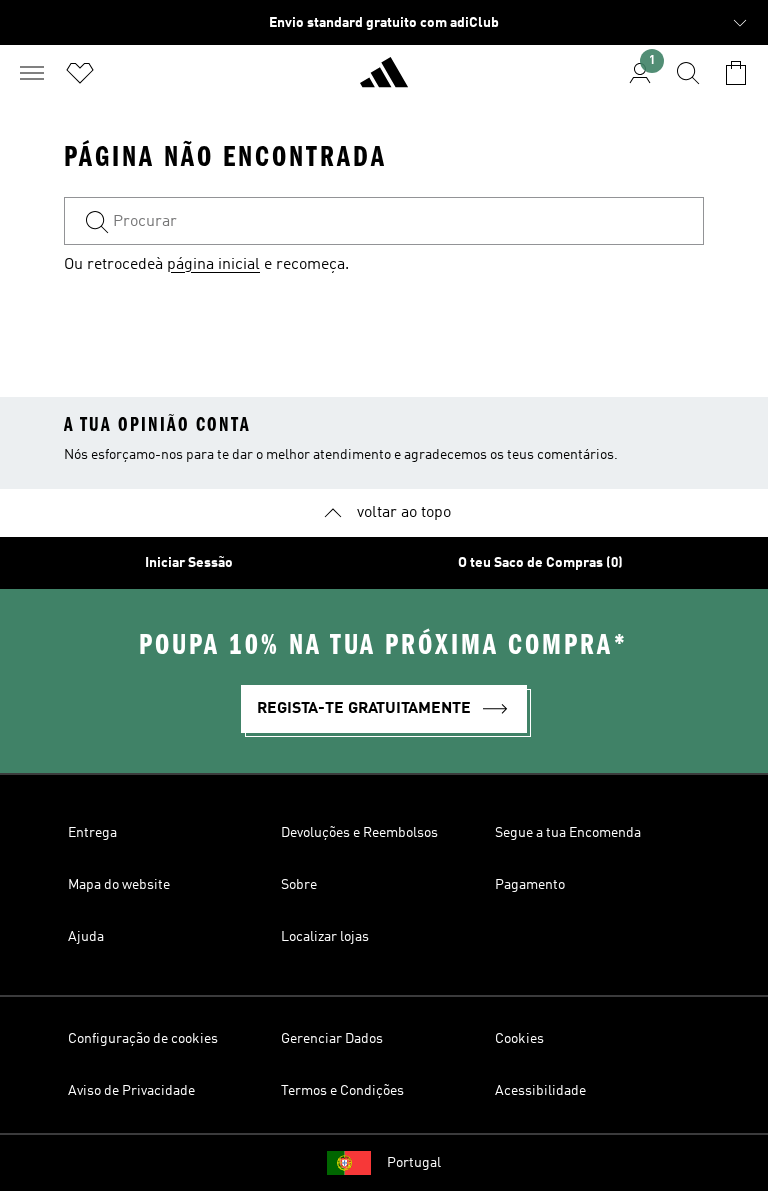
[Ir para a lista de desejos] (80, 73)
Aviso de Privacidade (131, 1091)
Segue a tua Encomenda (568, 833)
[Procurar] (688, 73)
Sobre (299, 885)
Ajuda (86, 937)
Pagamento (530, 885)
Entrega (92, 833)
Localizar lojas (325, 937)
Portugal (414, 1163)
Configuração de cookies (143, 1039)
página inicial (213, 265)
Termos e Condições (342, 1091)
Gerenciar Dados (332, 1039)
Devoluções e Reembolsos (359, 833)
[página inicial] (384, 81)
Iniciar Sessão (189, 563)
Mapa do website (119, 885)
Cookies (519, 1039)
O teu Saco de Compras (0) (540, 563)
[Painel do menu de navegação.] (32, 73)
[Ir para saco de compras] (736, 73)
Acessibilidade (540, 1091)
